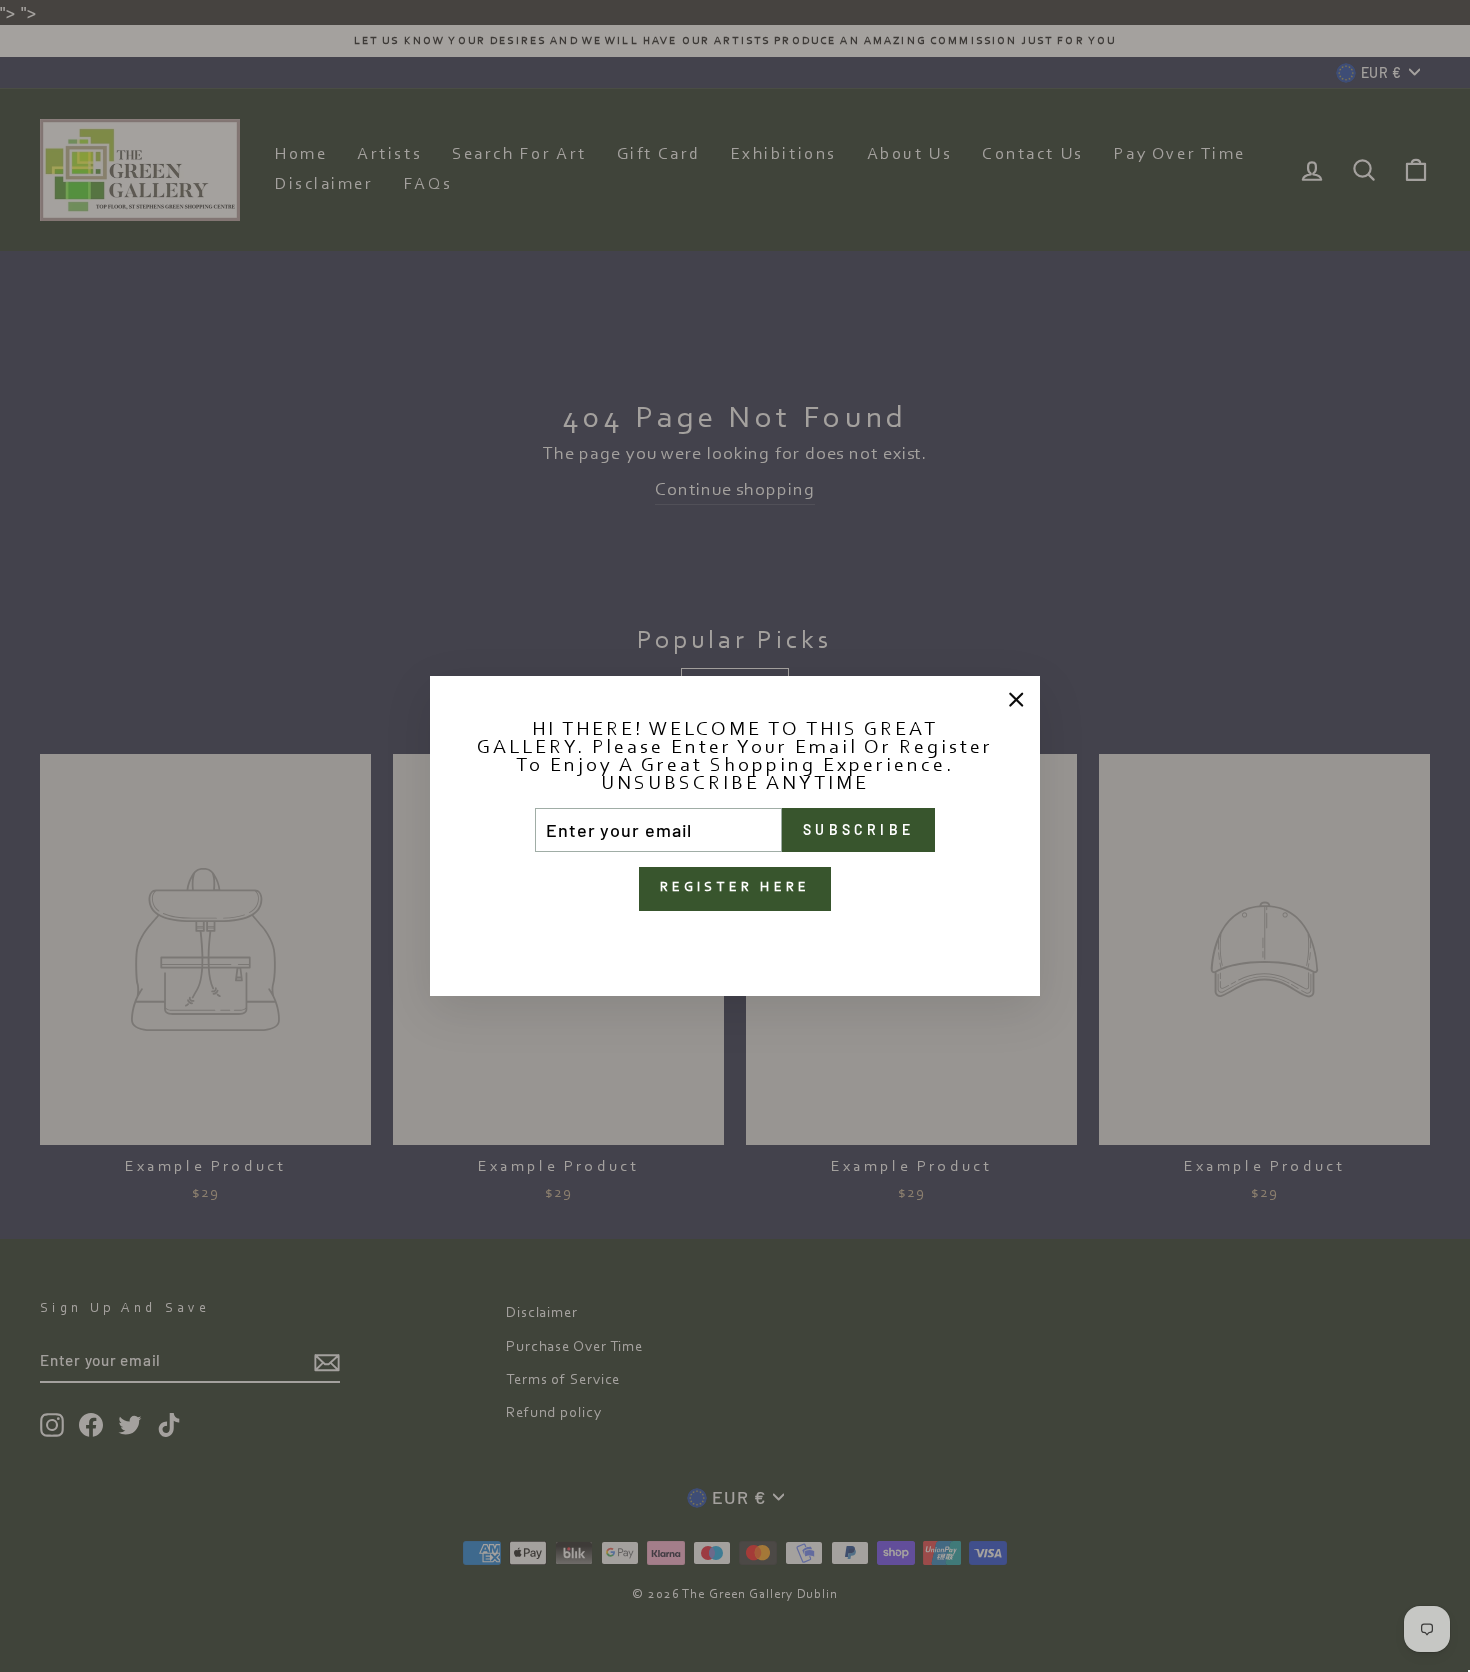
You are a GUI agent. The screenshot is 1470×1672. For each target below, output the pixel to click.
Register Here (735, 888)
